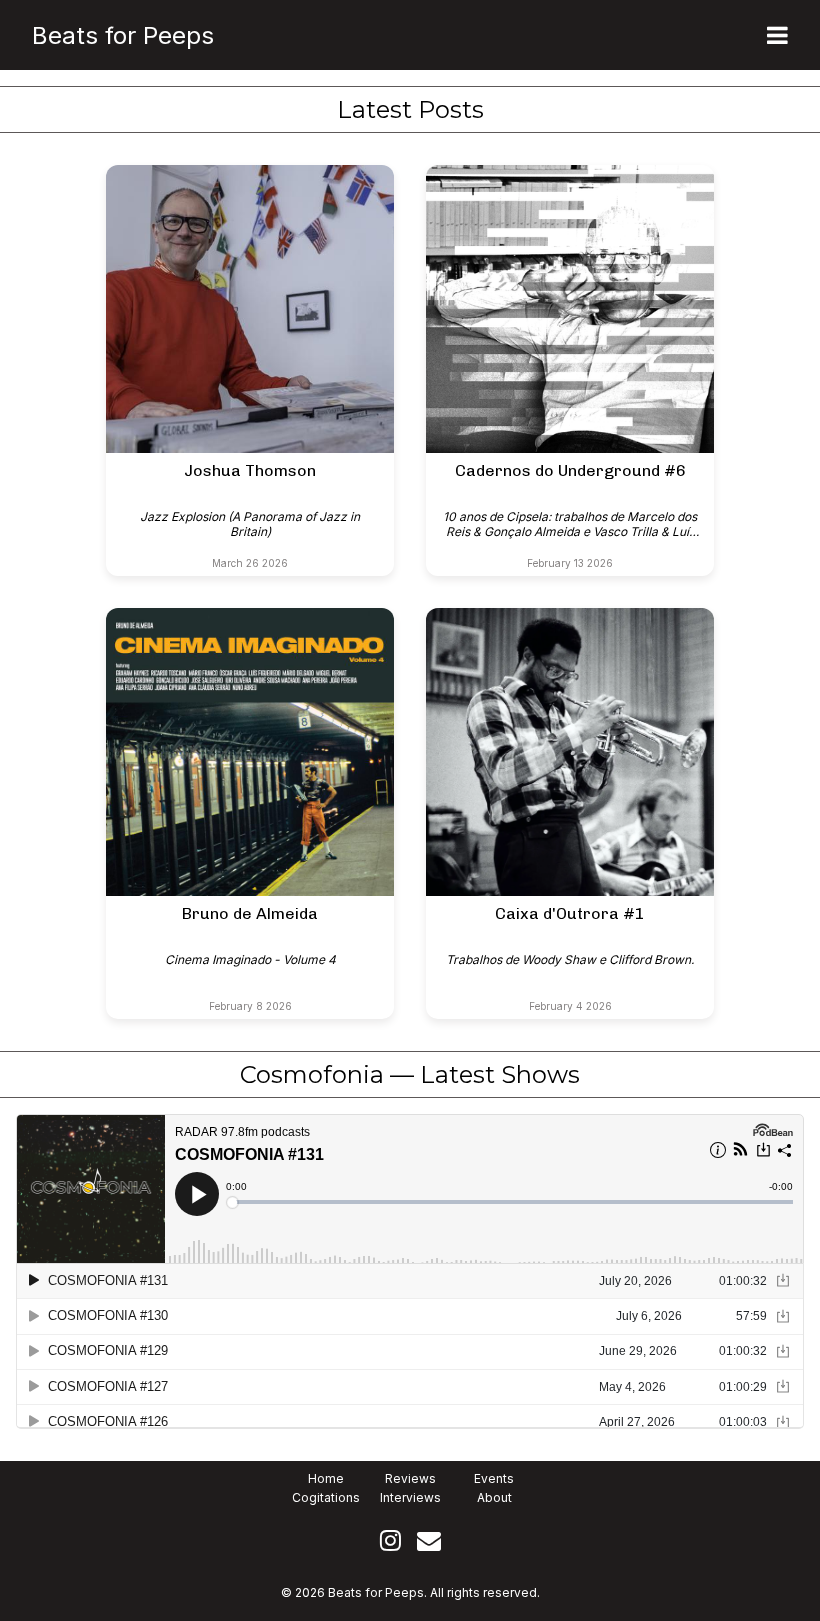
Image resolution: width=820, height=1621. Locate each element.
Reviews (410, 1478)
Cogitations (326, 1497)
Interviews (410, 1497)
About (494, 1497)
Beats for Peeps (123, 35)
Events (494, 1478)
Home (326, 1478)
